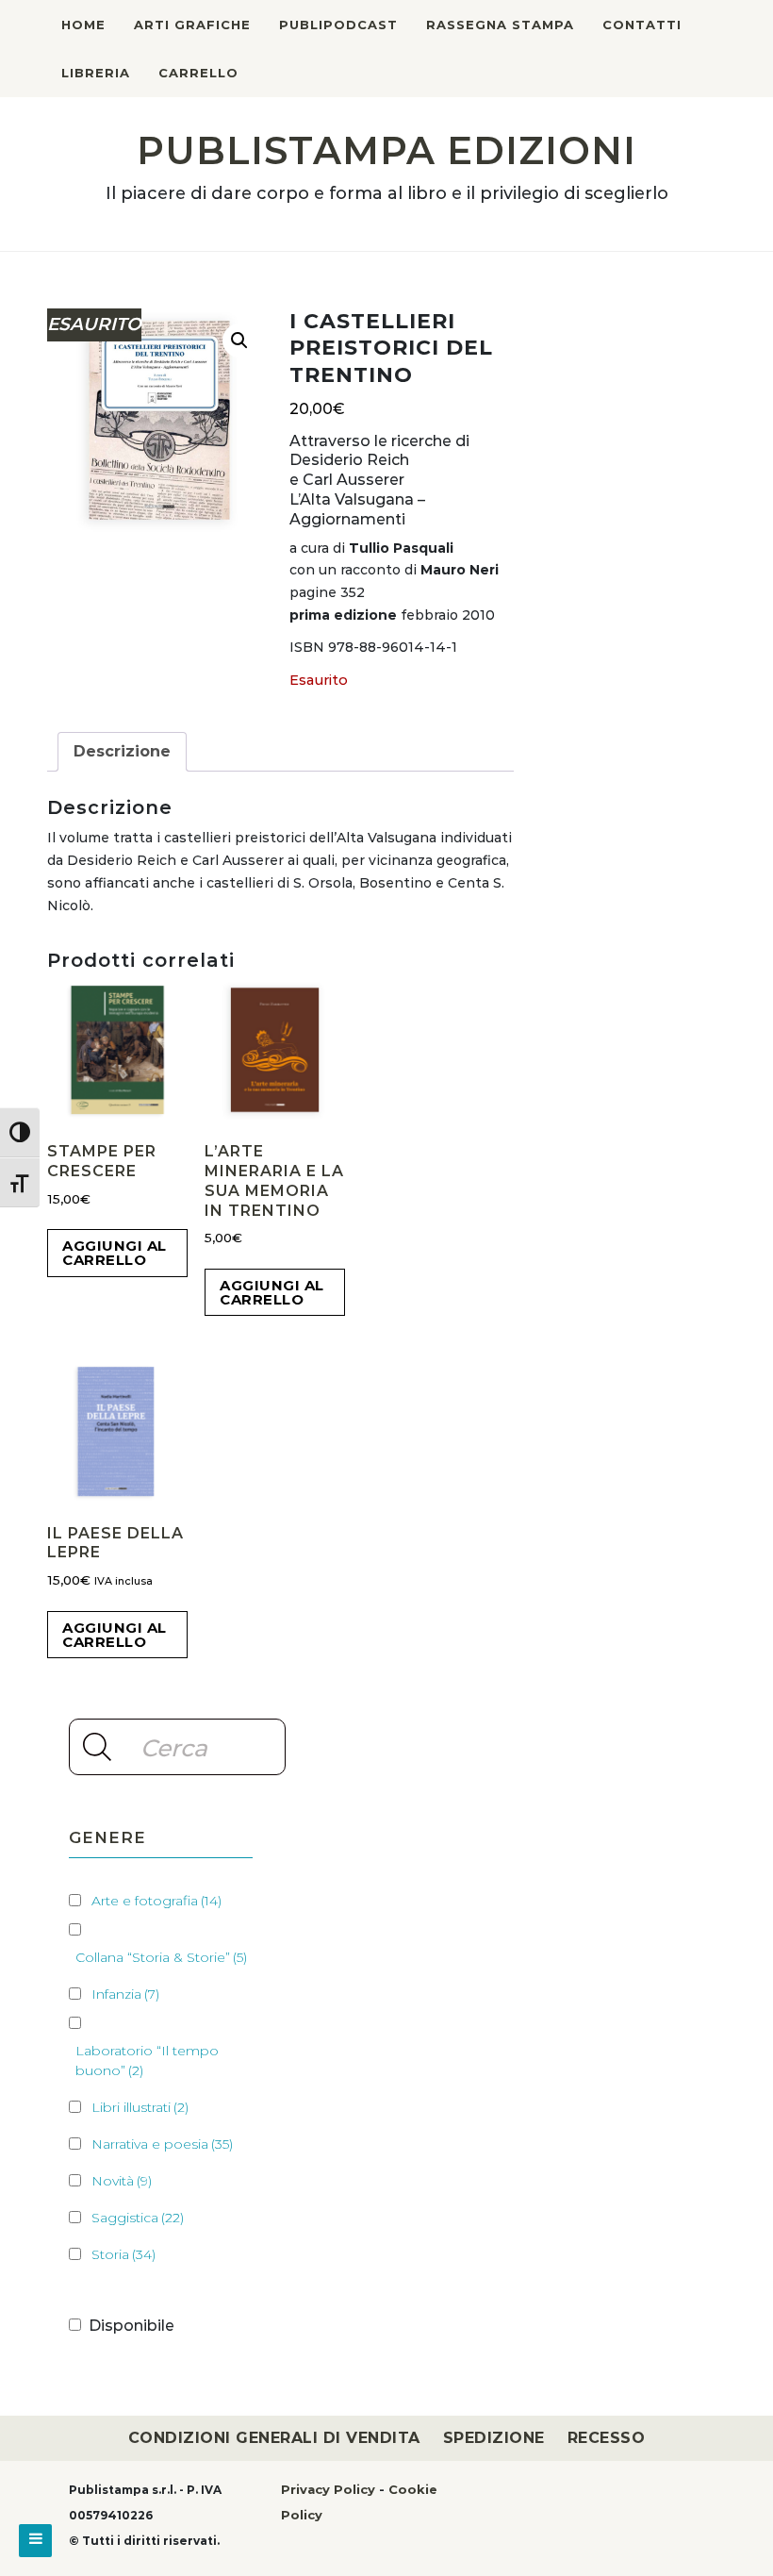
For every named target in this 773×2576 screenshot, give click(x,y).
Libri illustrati (140, 2107)
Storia (123, 2254)
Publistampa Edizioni (386, 150)
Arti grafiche (192, 25)
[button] (239, 341)
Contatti (642, 25)
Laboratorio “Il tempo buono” (147, 2061)
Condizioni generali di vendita (274, 2438)
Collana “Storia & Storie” (161, 1957)
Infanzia (125, 1994)
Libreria (96, 73)
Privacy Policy (328, 2489)
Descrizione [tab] (122, 751)
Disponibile (132, 2326)
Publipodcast (338, 25)
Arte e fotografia (156, 1901)
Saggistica (138, 2218)
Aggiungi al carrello (115, 1253)
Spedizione (494, 2438)
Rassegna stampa (500, 25)
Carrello (198, 73)
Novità (122, 2181)
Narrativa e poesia (162, 2144)
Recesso (607, 2438)
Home (83, 25)
